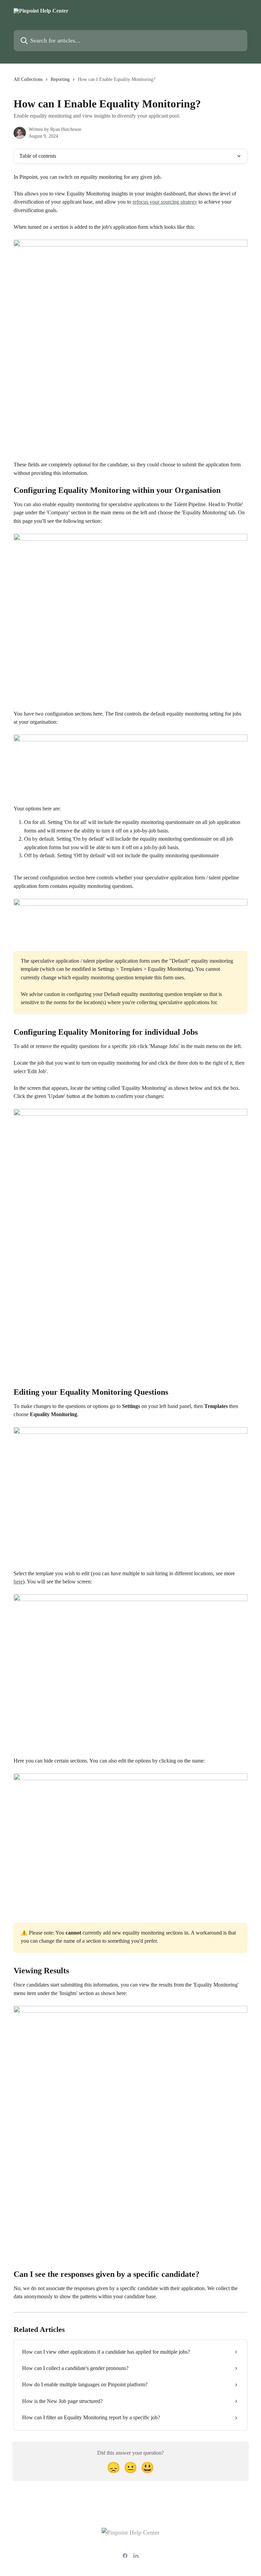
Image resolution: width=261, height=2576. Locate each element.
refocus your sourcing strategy (165, 202)
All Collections (28, 79)
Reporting (60, 79)
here (18, 1582)
